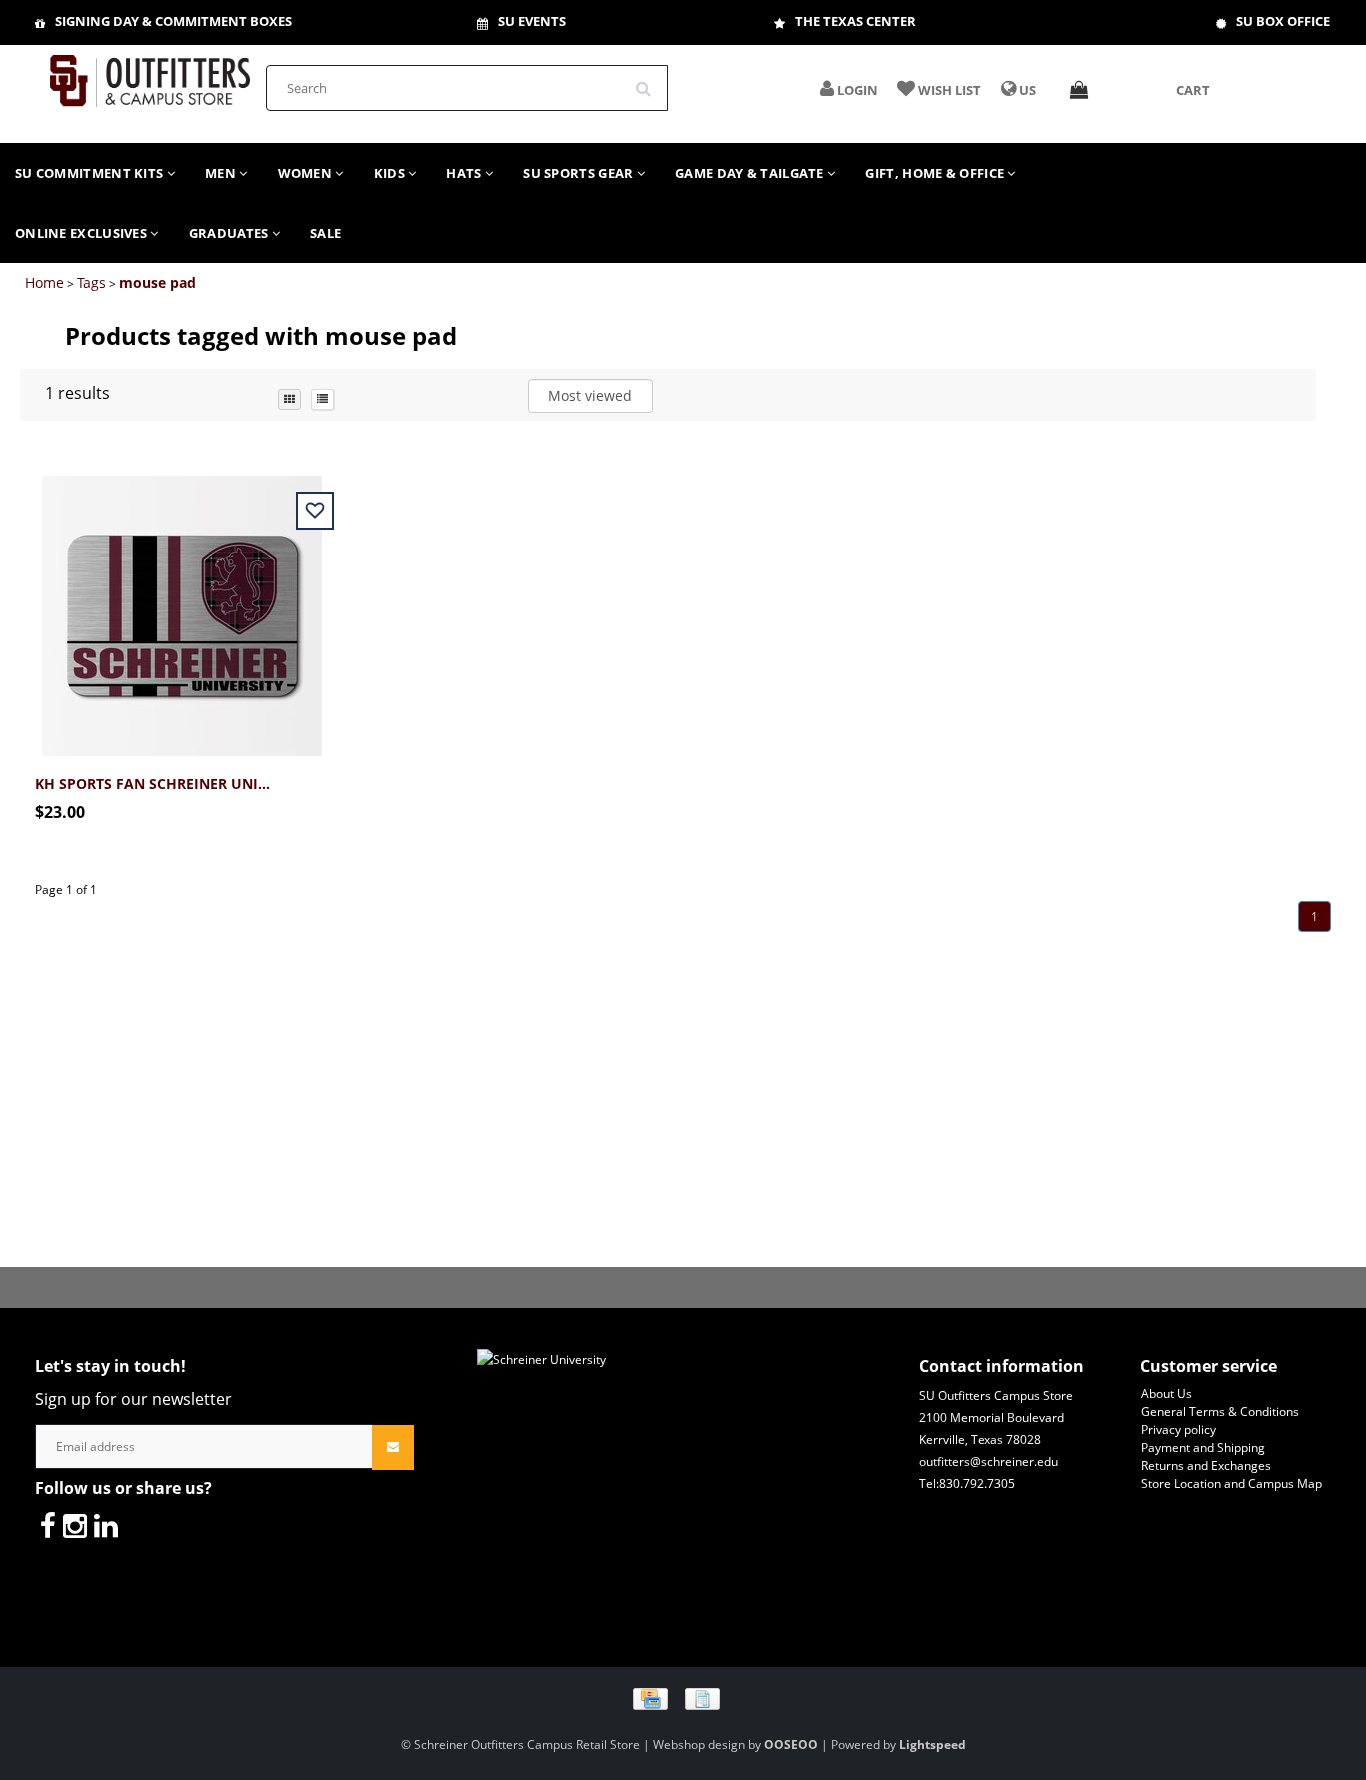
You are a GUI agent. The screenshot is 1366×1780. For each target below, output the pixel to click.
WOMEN (307, 173)
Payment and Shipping (1203, 1447)
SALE (325, 233)
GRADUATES (230, 233)
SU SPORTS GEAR (580, 173)
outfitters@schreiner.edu (988, 1461)
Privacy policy (1178, 1429)
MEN (222, 173)
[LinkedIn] (106, 1525)
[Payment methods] (683, 1697)
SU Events (532, 21)
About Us (1166, 1393)
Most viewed (590, 395)
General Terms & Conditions (1220, 1411)
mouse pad (157, 282)
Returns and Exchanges (1206, 1465)
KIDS (391, 173)
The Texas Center (855, 21)
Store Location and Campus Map (1231, 1483)
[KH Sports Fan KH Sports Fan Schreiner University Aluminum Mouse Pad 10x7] (182, 604)
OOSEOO (791, 1744)
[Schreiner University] (150, 74)
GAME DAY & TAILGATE (751, 173)
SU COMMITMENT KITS (91, 173)
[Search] (650, 81)
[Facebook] (48, 1525)
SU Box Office (1283, 21)
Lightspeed (932, 1744)
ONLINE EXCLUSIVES (82, 233)
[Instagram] (75, 1525)
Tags (91, 282)
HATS (465, 173)
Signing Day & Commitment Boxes (173, 21)
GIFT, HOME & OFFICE (936, 173)
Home (44, 282)
